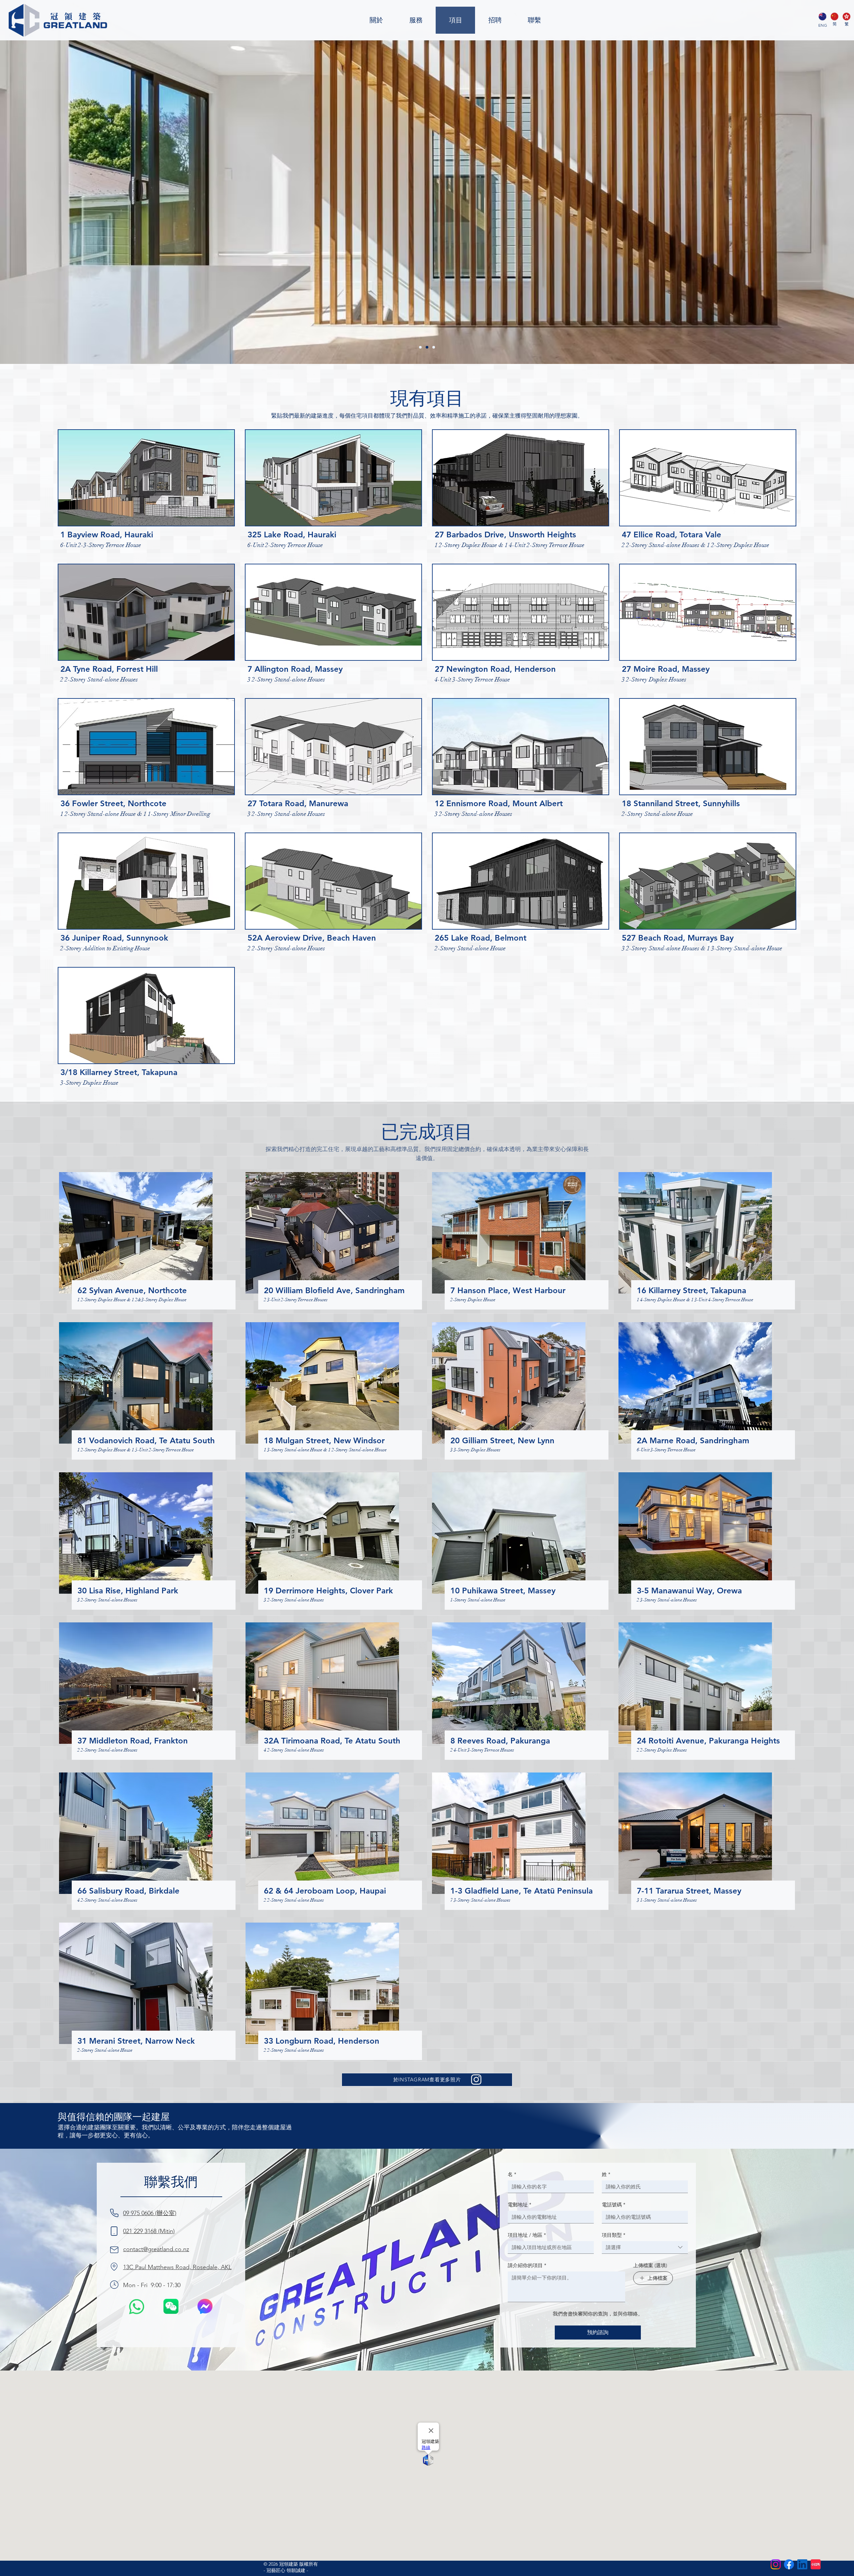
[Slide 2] (427, 347)
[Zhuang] (834, 17)
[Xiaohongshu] (816, 2564)
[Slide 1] (420, 347)
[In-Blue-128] (802, 2564)
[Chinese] (846, 17)
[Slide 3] (434, 347)
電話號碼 (614, 2205)
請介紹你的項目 (527, 2265)
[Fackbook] (789, 2564)
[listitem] (146, 491)
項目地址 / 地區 (527, 2235)
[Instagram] (776, 2564)
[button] (171, 2306)
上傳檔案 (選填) (650, 2265)
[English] (822, 17)
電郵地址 (520, 2205)
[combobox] (645, 2247)
